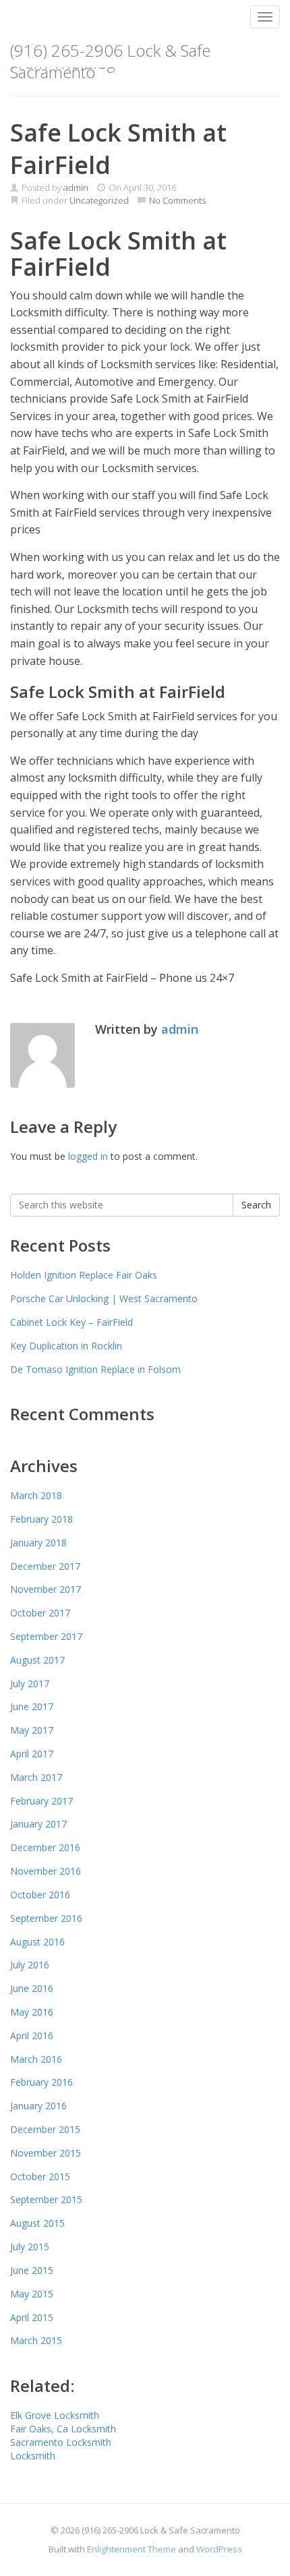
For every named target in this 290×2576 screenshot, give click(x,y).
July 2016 (30, 1965)
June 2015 (32, 2270)
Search (256, 1205)
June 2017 (32, 1706)
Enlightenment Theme (132, 2549)
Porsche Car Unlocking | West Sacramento (104, 1298)
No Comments (176, 200)
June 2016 (32, 1988)
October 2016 (40, 1895)
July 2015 (30, 2247)
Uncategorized (99, 200)
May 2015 (32, 2294)
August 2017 (37, 1660)
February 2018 (41, 1519)
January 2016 (38, 2106)
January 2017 (38, 1824)
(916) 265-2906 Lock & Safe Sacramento (110, 53)
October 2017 (40, 1613)
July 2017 (30, 1684)
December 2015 (45, 2129)
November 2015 (46, 2153)
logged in (88, 1156)
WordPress (219, 2549)
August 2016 (37, 1942)
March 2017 (36, 1777)
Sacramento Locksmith (61, 2442)
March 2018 (36, 1495)
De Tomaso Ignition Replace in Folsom (95, 1369)
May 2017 (32, 1730)
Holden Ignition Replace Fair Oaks (84, 1275)
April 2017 (32, 1754)
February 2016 (41, 2082)
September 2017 (46, 1636)
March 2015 (36, 2340)
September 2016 (46, 1918)
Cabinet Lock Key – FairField (71, 1322)
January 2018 (38, 1543)
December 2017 (45, 1566)
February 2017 (41, 1801)
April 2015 (32, 2317)
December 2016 (45, 1847)
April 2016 (32, 2036)
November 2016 (46, 1871)
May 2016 (32, 2012)
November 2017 (46, 1589)
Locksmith (33, 2456)
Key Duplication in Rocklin (66, 1346)
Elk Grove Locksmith (55, 2415)
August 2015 (37, 2223)
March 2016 (36, 2059)
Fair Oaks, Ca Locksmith (63, 2429)
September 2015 (46, 2199)
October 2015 (40, 2176)
